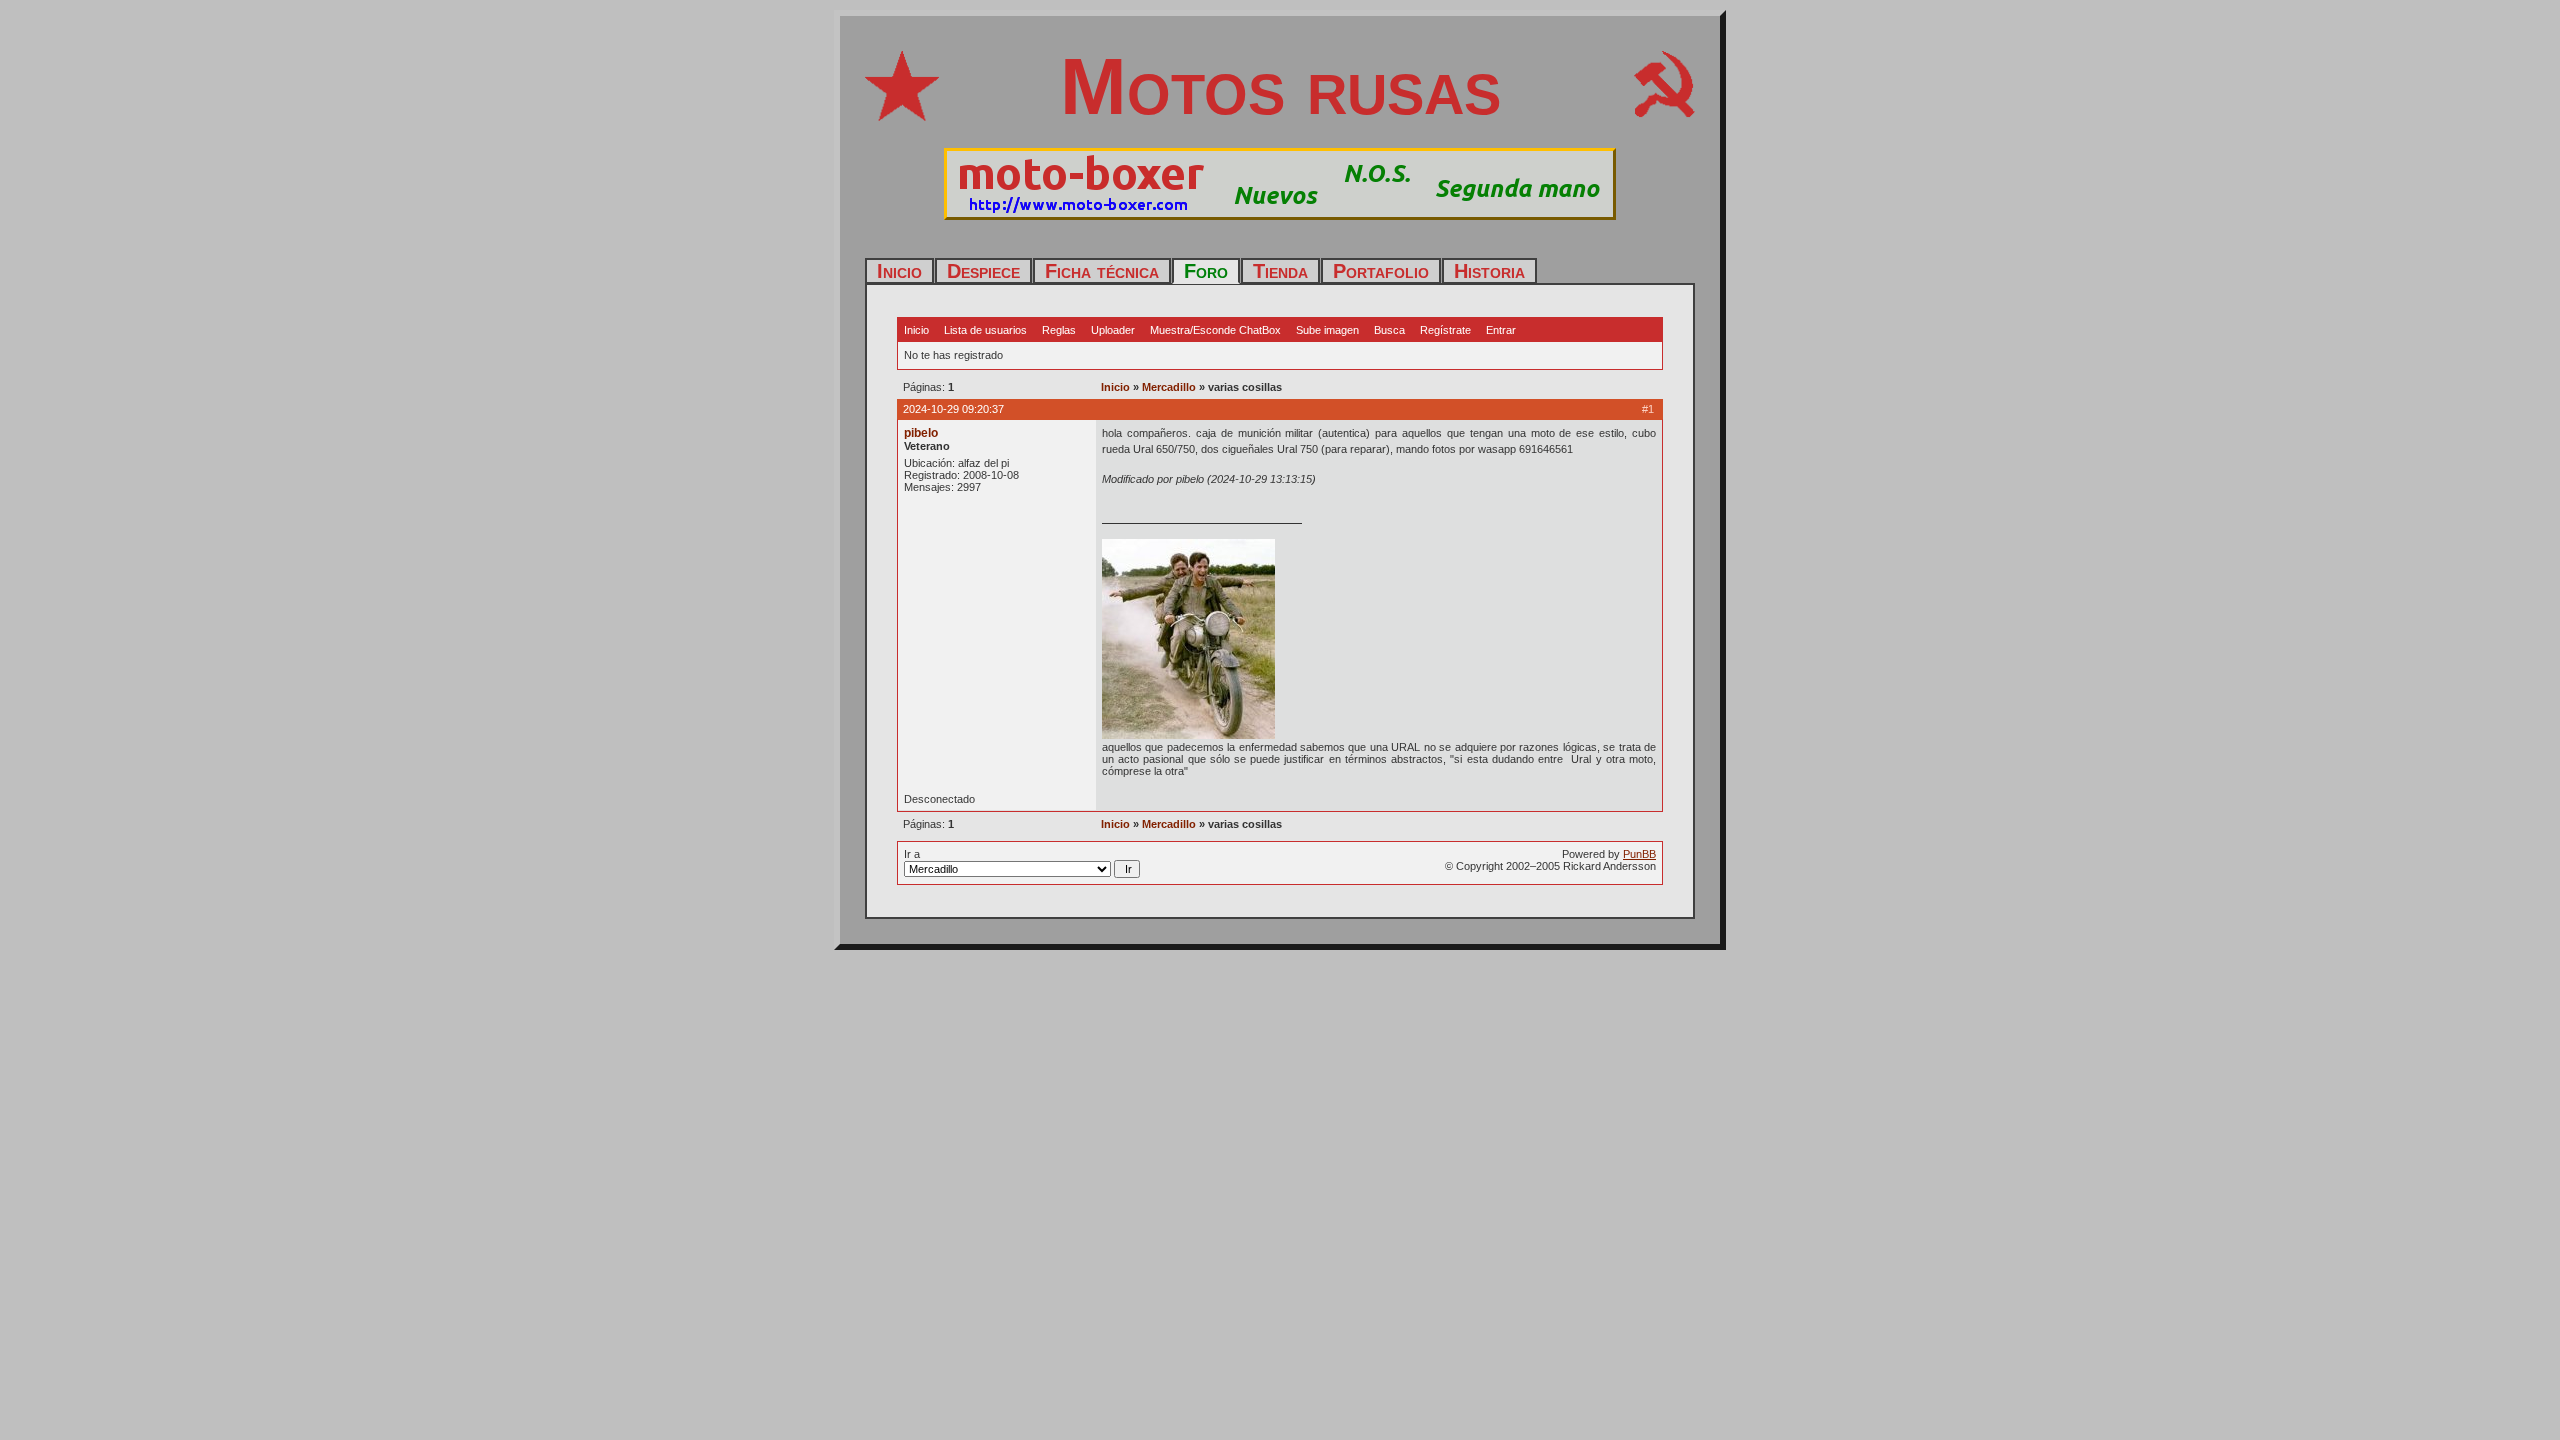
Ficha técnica (1102, 271)
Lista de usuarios (985, 330)
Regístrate (1445, 330)
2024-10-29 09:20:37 (953, 409)
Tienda (1280, 271)
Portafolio (1381, 271)
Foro (1206, 271)
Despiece (983, 271)
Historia (1489, 271)
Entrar (1501, 330)
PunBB (1639, 854)
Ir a (912, 854)
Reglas (1059, 330)
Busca (1389, 330)
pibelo (921, 433)
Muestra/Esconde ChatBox (1215, 330)
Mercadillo (1169, 387)
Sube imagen (1327, 330)
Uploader (1113, 330)
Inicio (899, 271)
